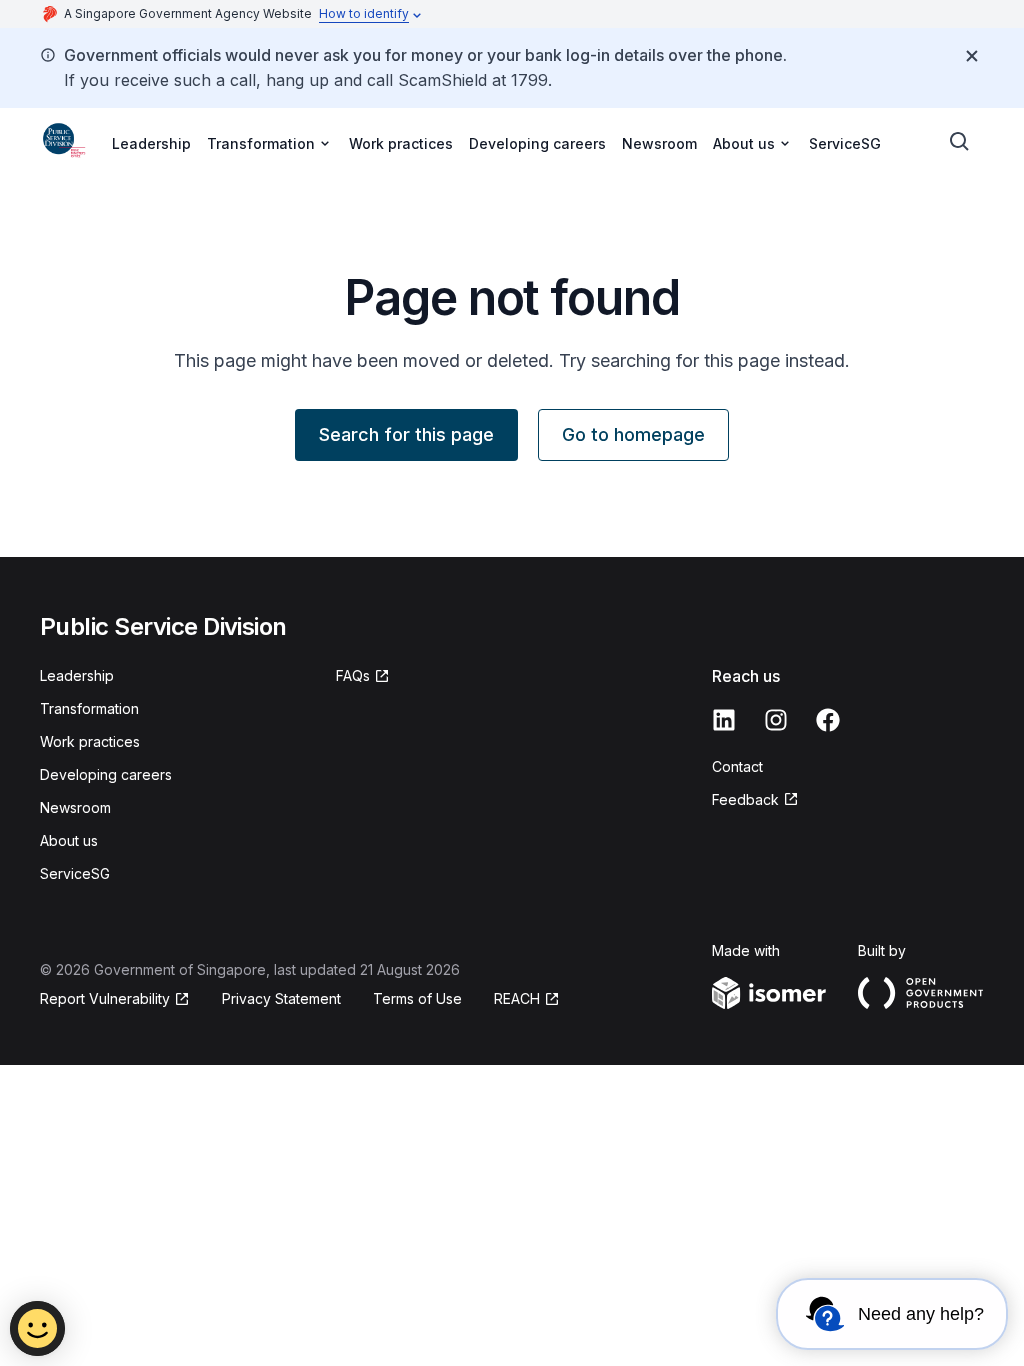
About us (69, 840)
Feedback (745, 799)
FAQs (353, 675)
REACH (517, 998)
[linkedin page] (724, 720)
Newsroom (659, 143)
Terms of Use (417, 998)
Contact (737, 766)
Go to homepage (633, 434)
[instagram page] (776, 720)
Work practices (401, 143)
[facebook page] (828, 720)
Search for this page (406, 434)
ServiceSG (845, 143)
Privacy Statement (281, 998)
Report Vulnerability (105, 998)
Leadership (151, 143)
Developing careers (537, 143)
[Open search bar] (960, 142)
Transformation (89, 708)
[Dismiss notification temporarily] (972, 56)
